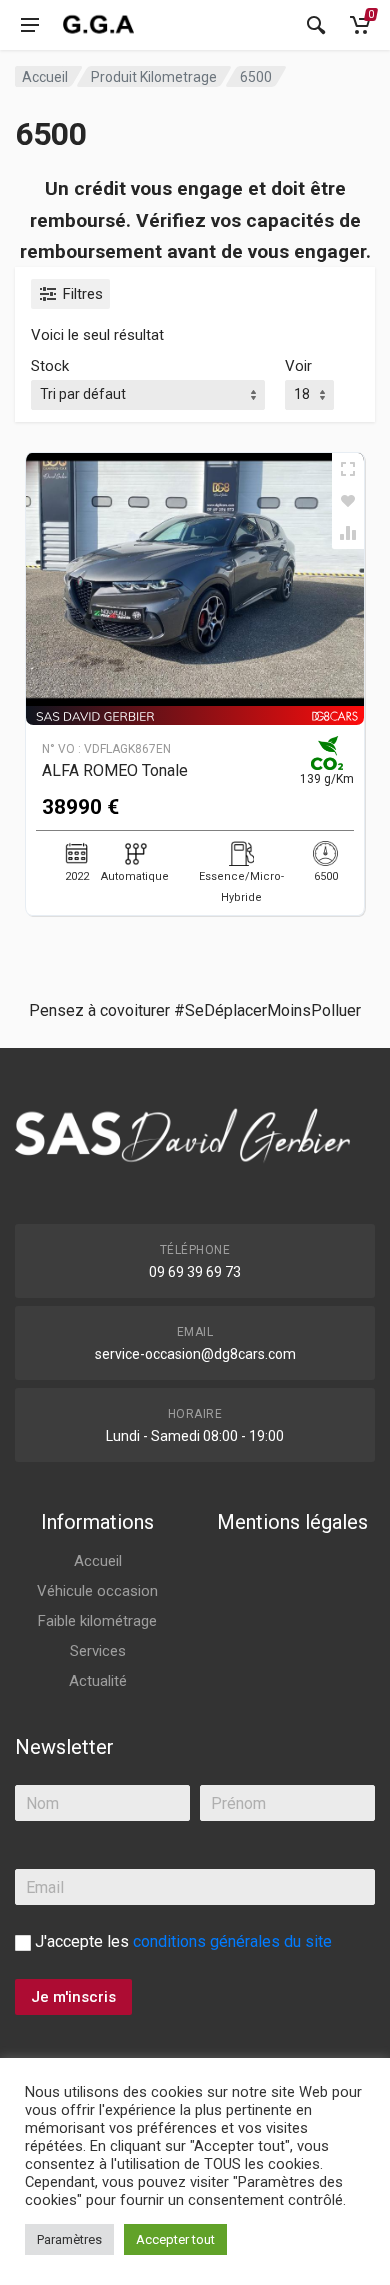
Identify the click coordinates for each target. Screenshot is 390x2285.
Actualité (98, 1681)
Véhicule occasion (97, 1591)
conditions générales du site (232, 1941)
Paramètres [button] (69, 2239)
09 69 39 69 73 (195, 1272)
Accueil (45, 77)
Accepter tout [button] (175, 2239)
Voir (298, 366)
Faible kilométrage (97, 1621)
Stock (50, 366)
